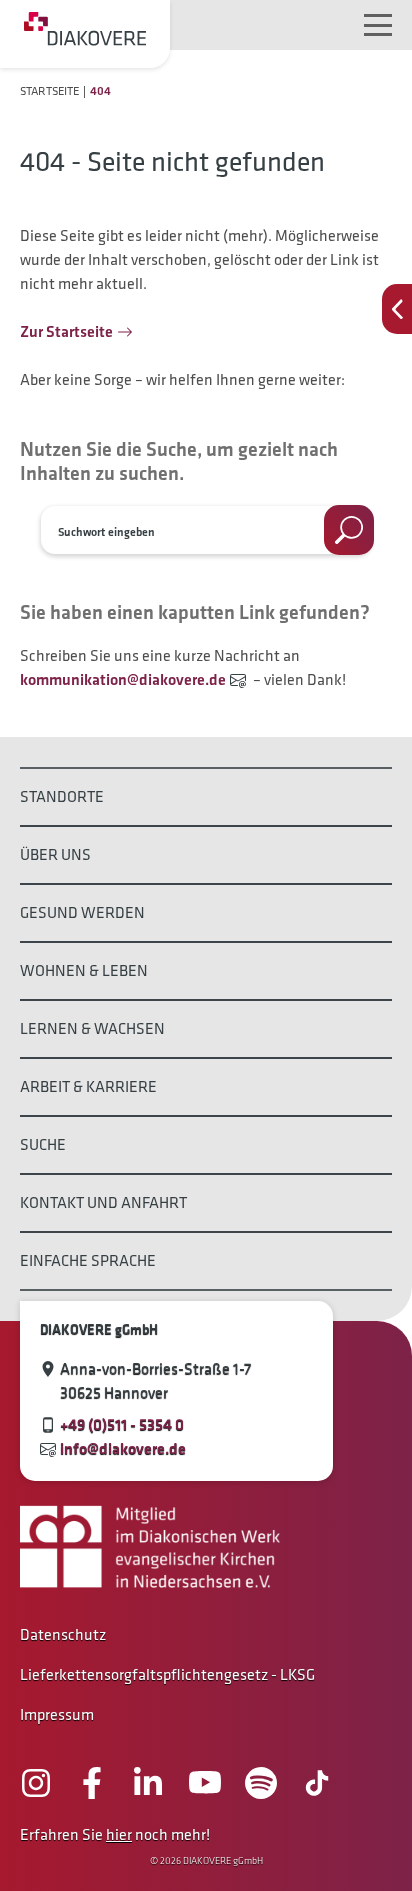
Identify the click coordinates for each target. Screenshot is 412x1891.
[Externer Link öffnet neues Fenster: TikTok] (317, 1783)
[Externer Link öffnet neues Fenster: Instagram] (36, 1783)
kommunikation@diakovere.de (123, 679)
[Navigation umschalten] (378, 25)
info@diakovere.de (123, 1448)
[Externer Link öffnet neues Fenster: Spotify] (261, 1783)
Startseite (49, 90)
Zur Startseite (66, 331)
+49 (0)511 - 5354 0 (122, 1424)
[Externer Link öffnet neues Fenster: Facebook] (92, 1783)
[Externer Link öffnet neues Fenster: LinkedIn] (148, 1783)
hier (119, 1834)
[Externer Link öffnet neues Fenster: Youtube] (205, 1783)
